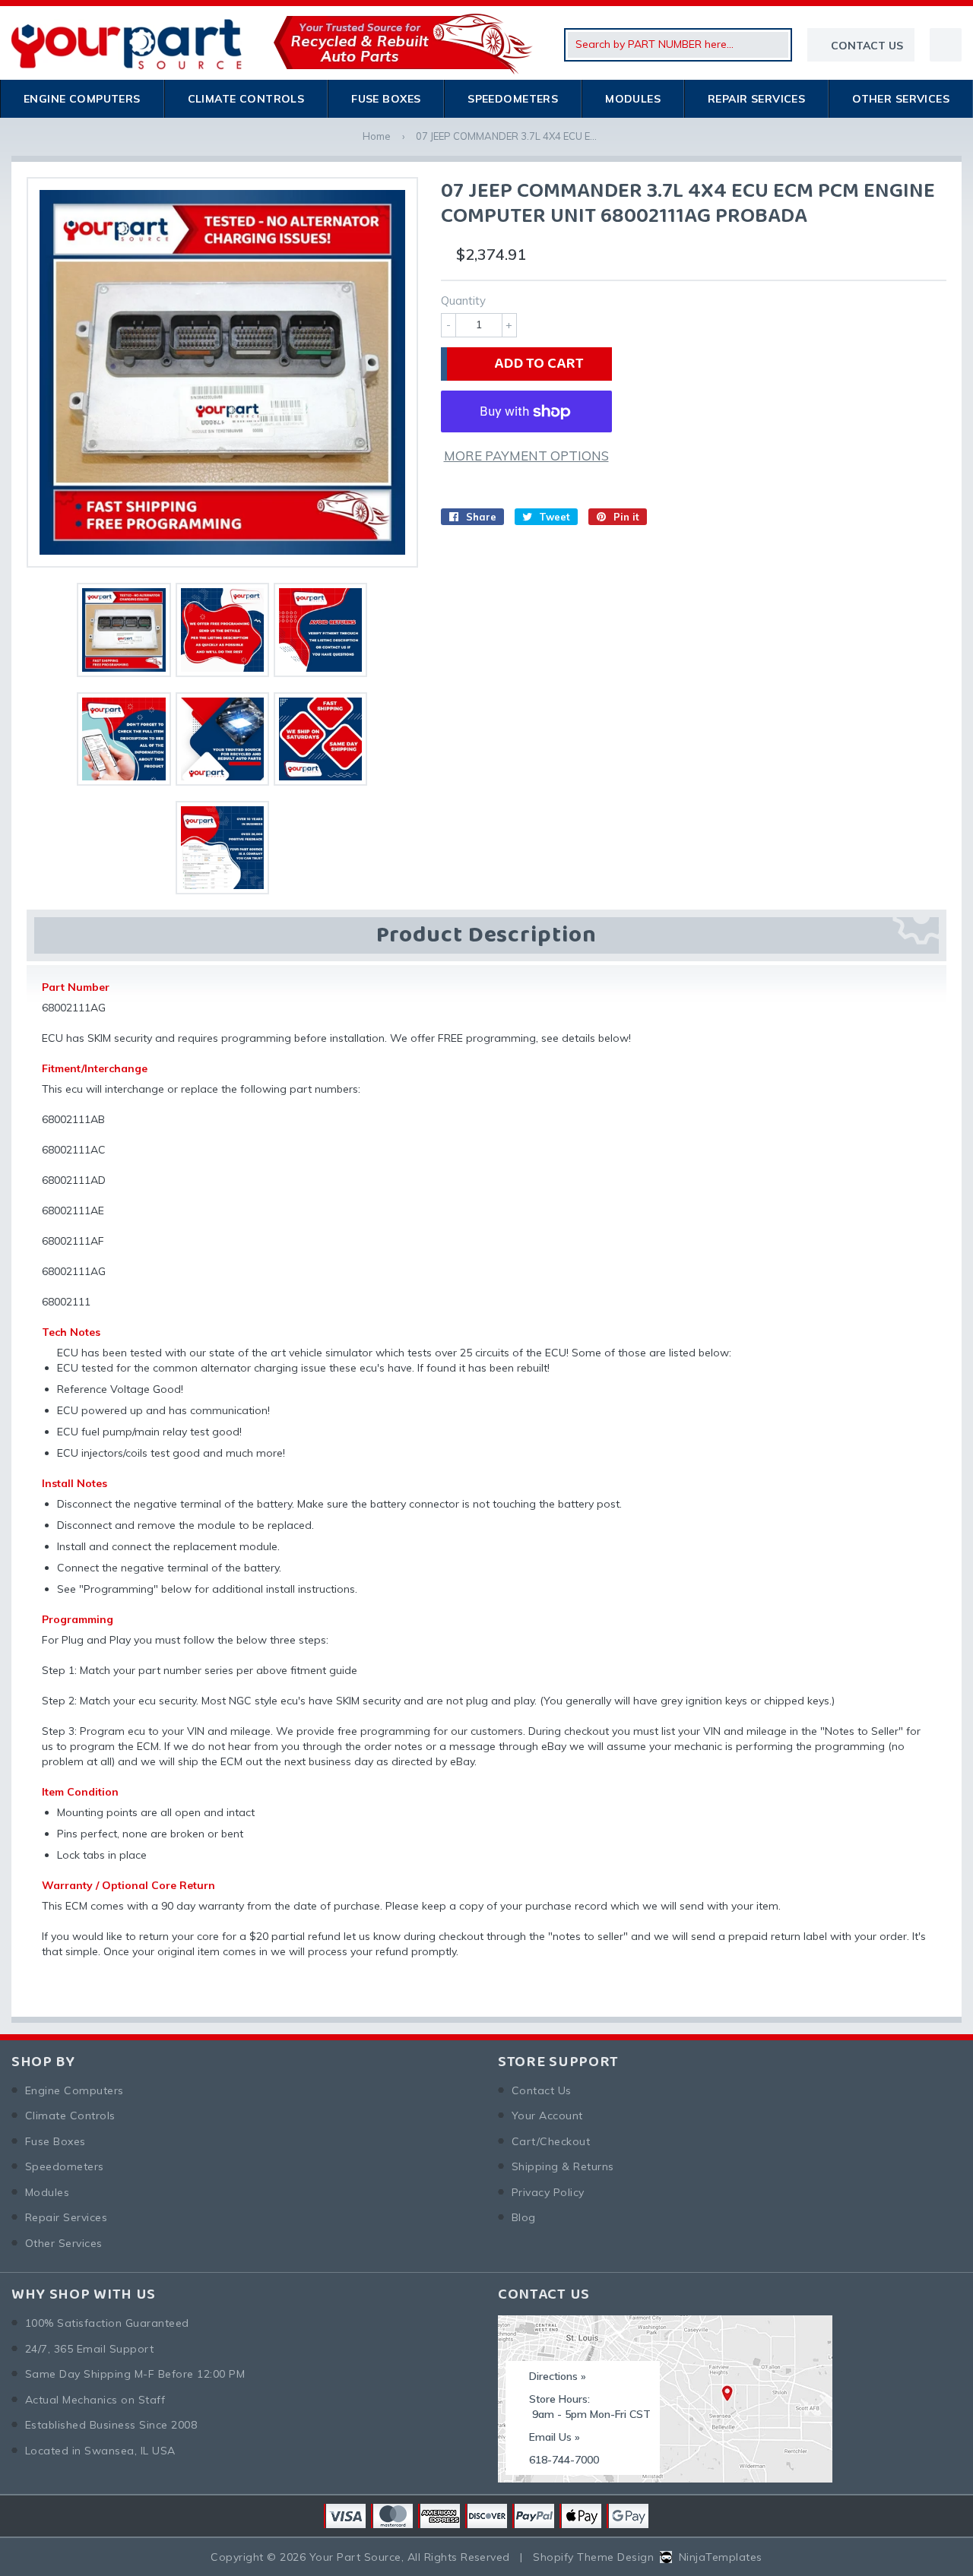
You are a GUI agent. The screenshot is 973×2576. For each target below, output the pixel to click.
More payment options (526, 456)
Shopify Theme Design (593, 2557)
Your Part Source (355, 2557)
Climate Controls (246, 99)
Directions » (558, 2376)
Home (377, 136)
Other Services (901, 99)
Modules (633, 99)
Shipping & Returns (563, 2166)
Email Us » (555, 2437)
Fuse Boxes (386, 99)
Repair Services (756, 99)
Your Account (547, 2116)
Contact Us (542, 2090)
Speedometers (513, 99)
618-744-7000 (564, 2460)
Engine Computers (82, 99)
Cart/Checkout (551, 2141)
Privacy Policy (548, 2192)
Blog (524, 2217)
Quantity (463, 301)
